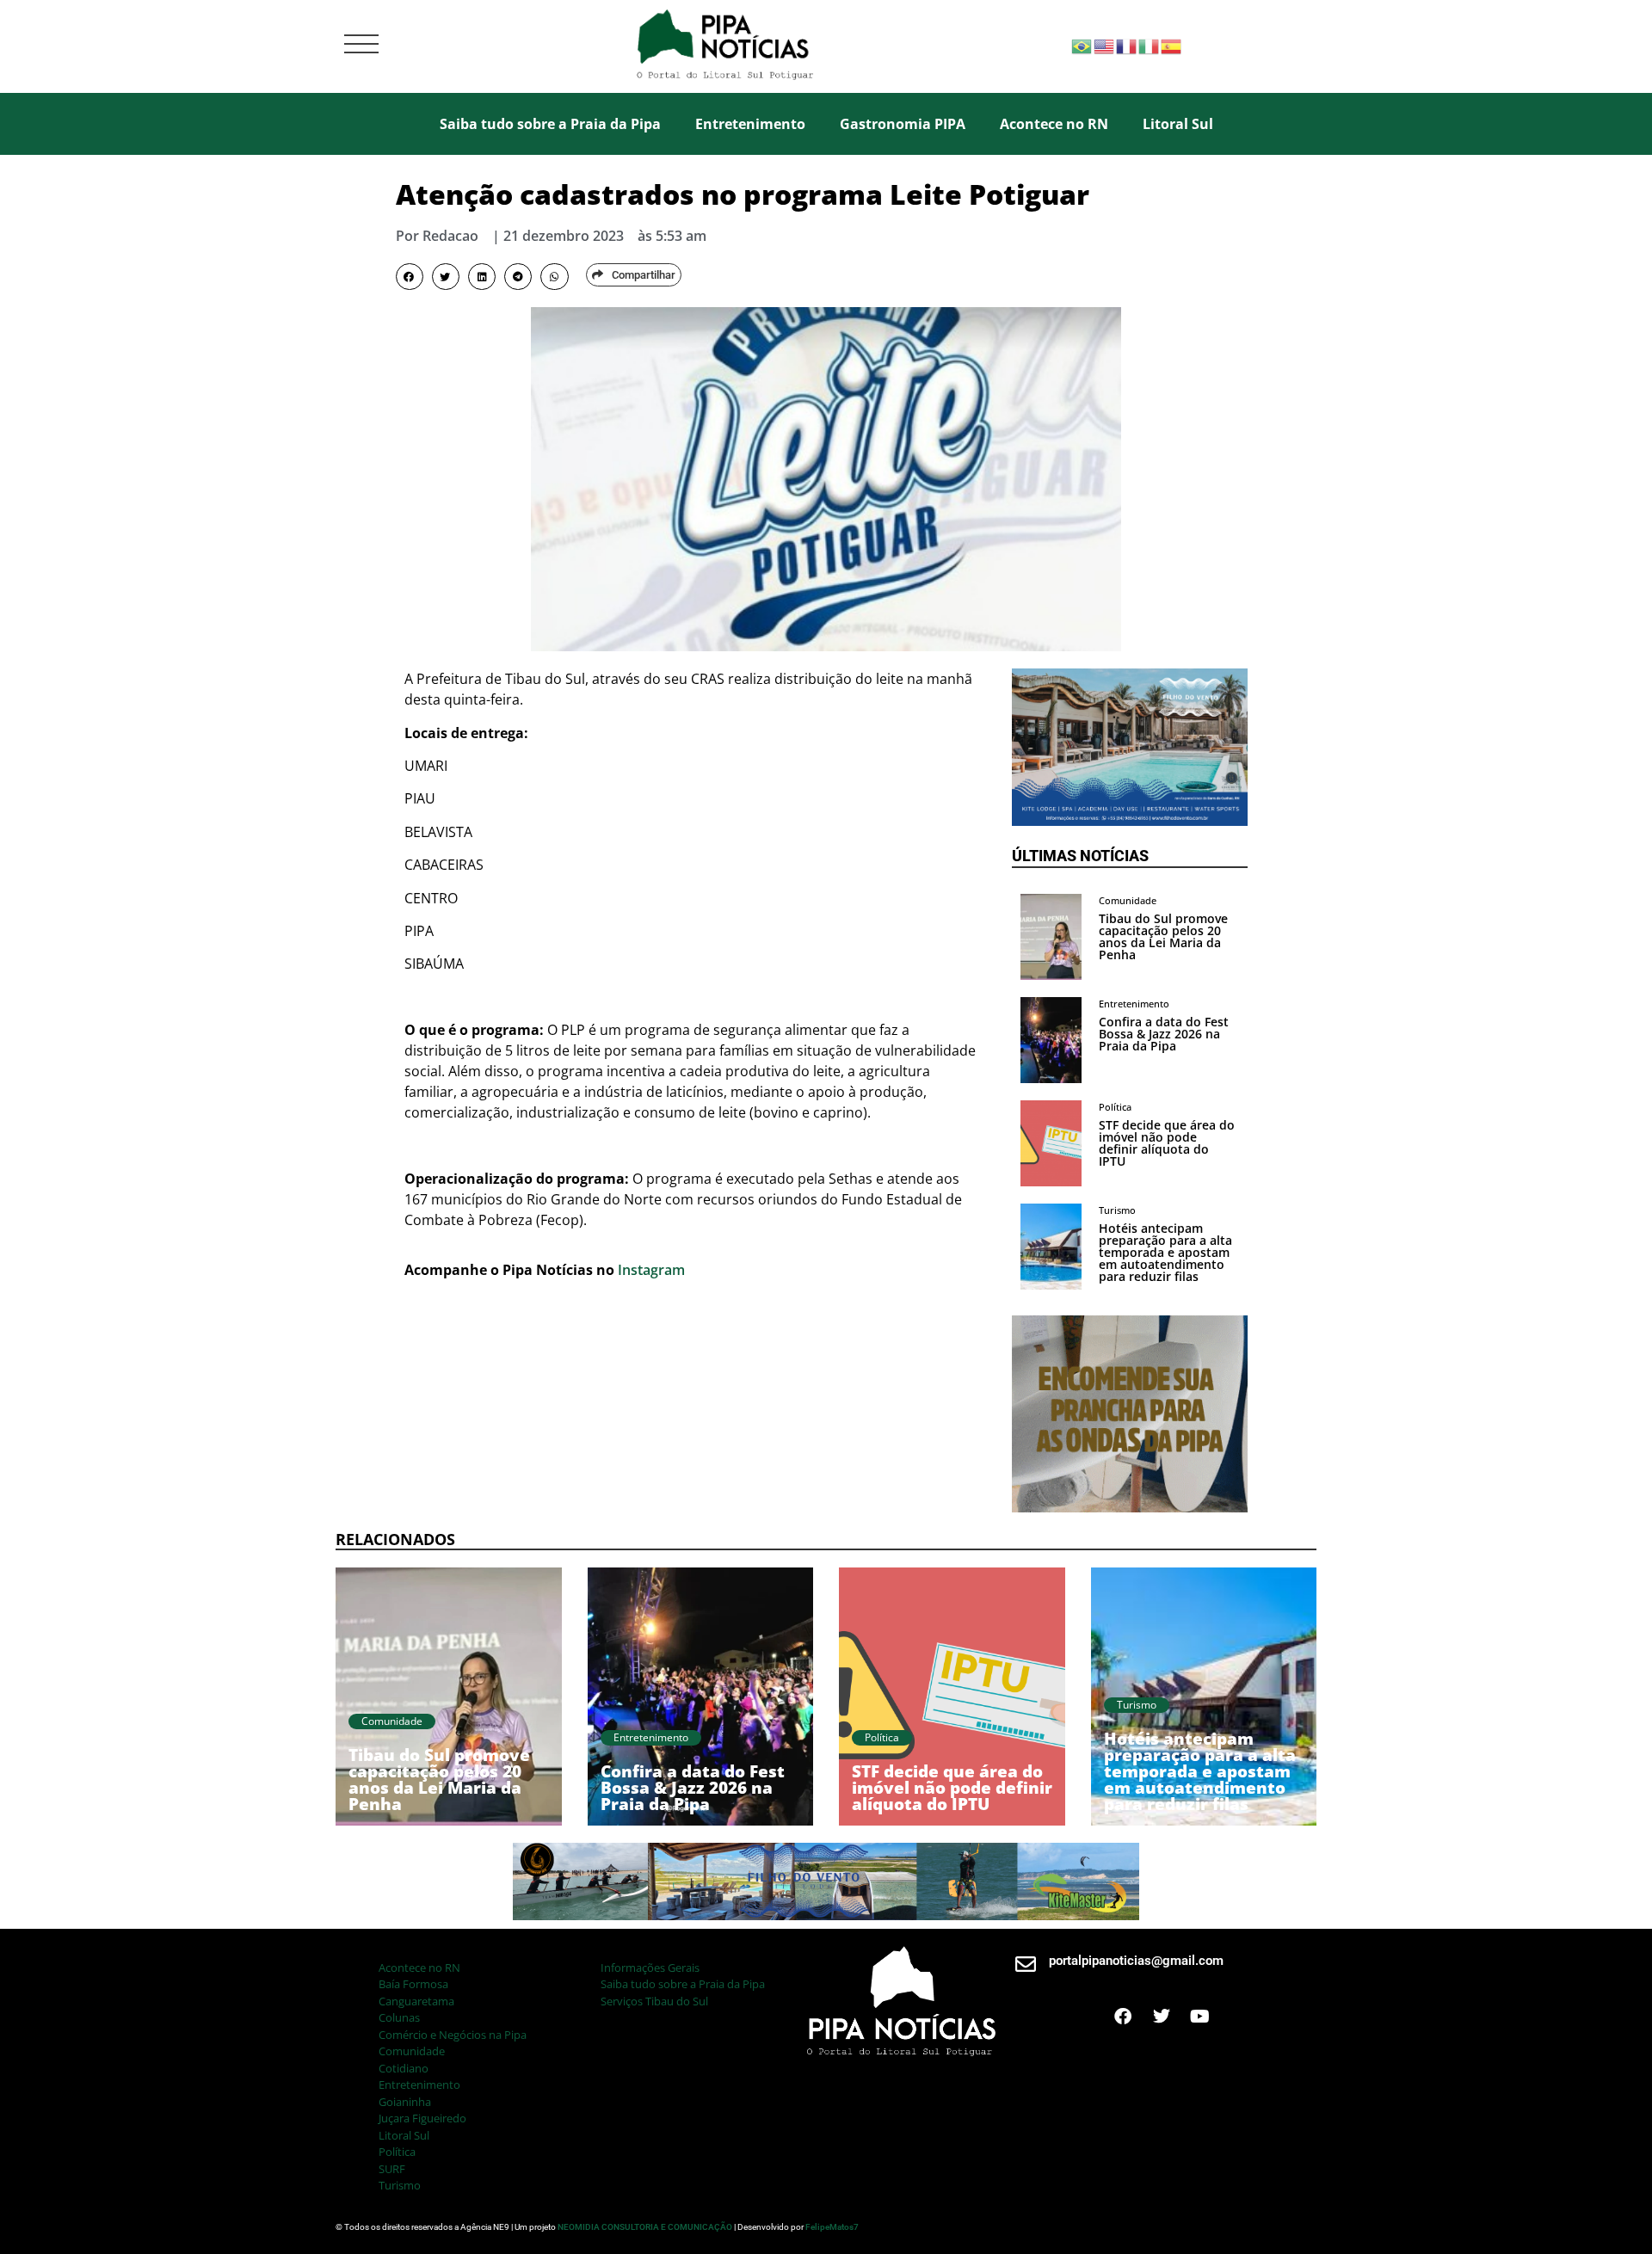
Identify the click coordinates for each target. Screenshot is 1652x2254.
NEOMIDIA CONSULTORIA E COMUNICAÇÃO (646, 2227)
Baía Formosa (413, 1984)
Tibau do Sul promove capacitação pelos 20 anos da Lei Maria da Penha (1163, 936)
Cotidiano (404, 2068)
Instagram (651, 1270)
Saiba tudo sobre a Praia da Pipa (550, 124)
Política (397, 2152)
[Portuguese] (1082, 45)
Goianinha (405, 2102)
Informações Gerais (650, 1968)
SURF (392, 2169)
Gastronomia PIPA (903, 124)
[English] (1105, 45)
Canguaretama (416, 2001)
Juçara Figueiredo (422, 2118)
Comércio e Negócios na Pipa (453, 2035)
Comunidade (412, 2051)
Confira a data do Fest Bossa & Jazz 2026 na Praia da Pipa (1164, 1034)
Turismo (400, 2185)
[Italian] (1150, 45)
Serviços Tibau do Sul (654, 2001)
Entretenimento (750, 124)
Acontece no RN (1054, 124)
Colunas (399, 2017)
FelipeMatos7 (832, 2227)
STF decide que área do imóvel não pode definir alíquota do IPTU (1167, 1143)
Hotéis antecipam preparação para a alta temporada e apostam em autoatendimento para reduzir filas (1165, 1252)
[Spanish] (1172, 45)
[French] (1127, 45)
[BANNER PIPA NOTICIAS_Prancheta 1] (1130, 821)
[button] (410, 277)
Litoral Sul (1178, 124)
